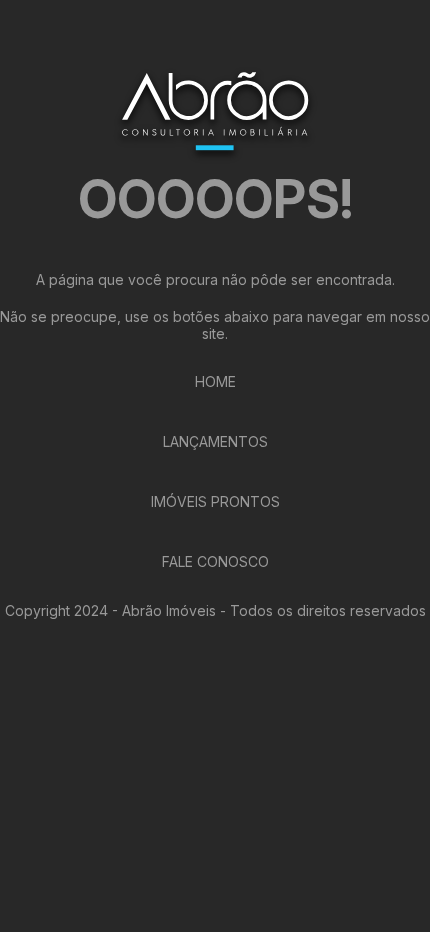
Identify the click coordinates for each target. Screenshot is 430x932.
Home (215, 381)
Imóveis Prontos (215, 501)
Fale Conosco (215, 561)
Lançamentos (215, 441)
